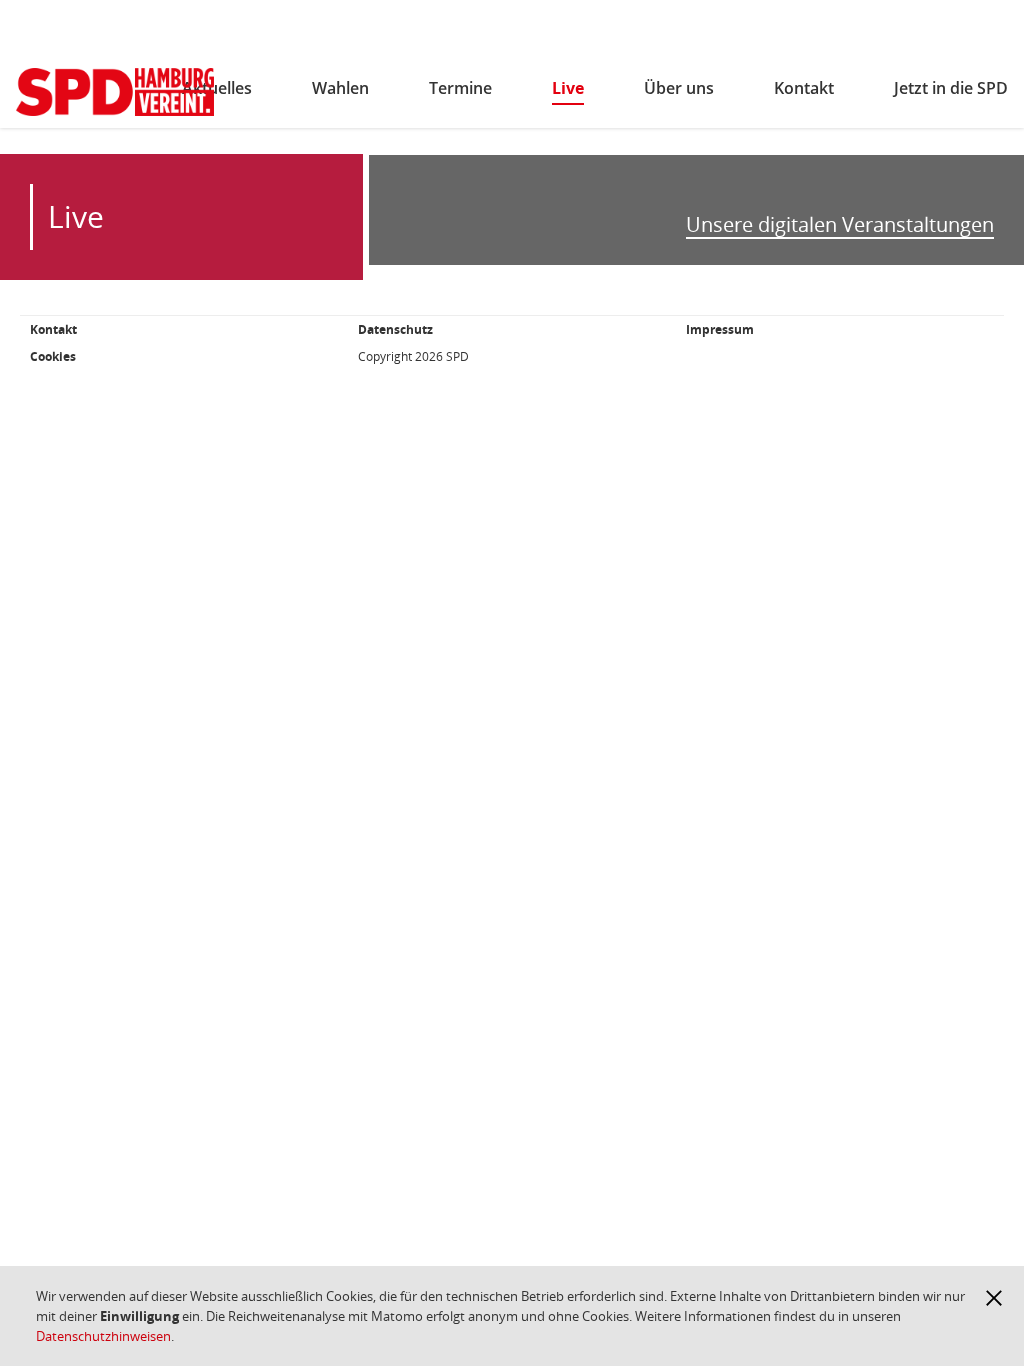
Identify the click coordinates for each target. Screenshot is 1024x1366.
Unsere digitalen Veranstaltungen (840, 225)
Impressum (720, 329)
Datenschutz (395, 329)
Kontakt (53, 329)
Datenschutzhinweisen (103, 1336)
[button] (994, 1298)
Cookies (53, 356)
